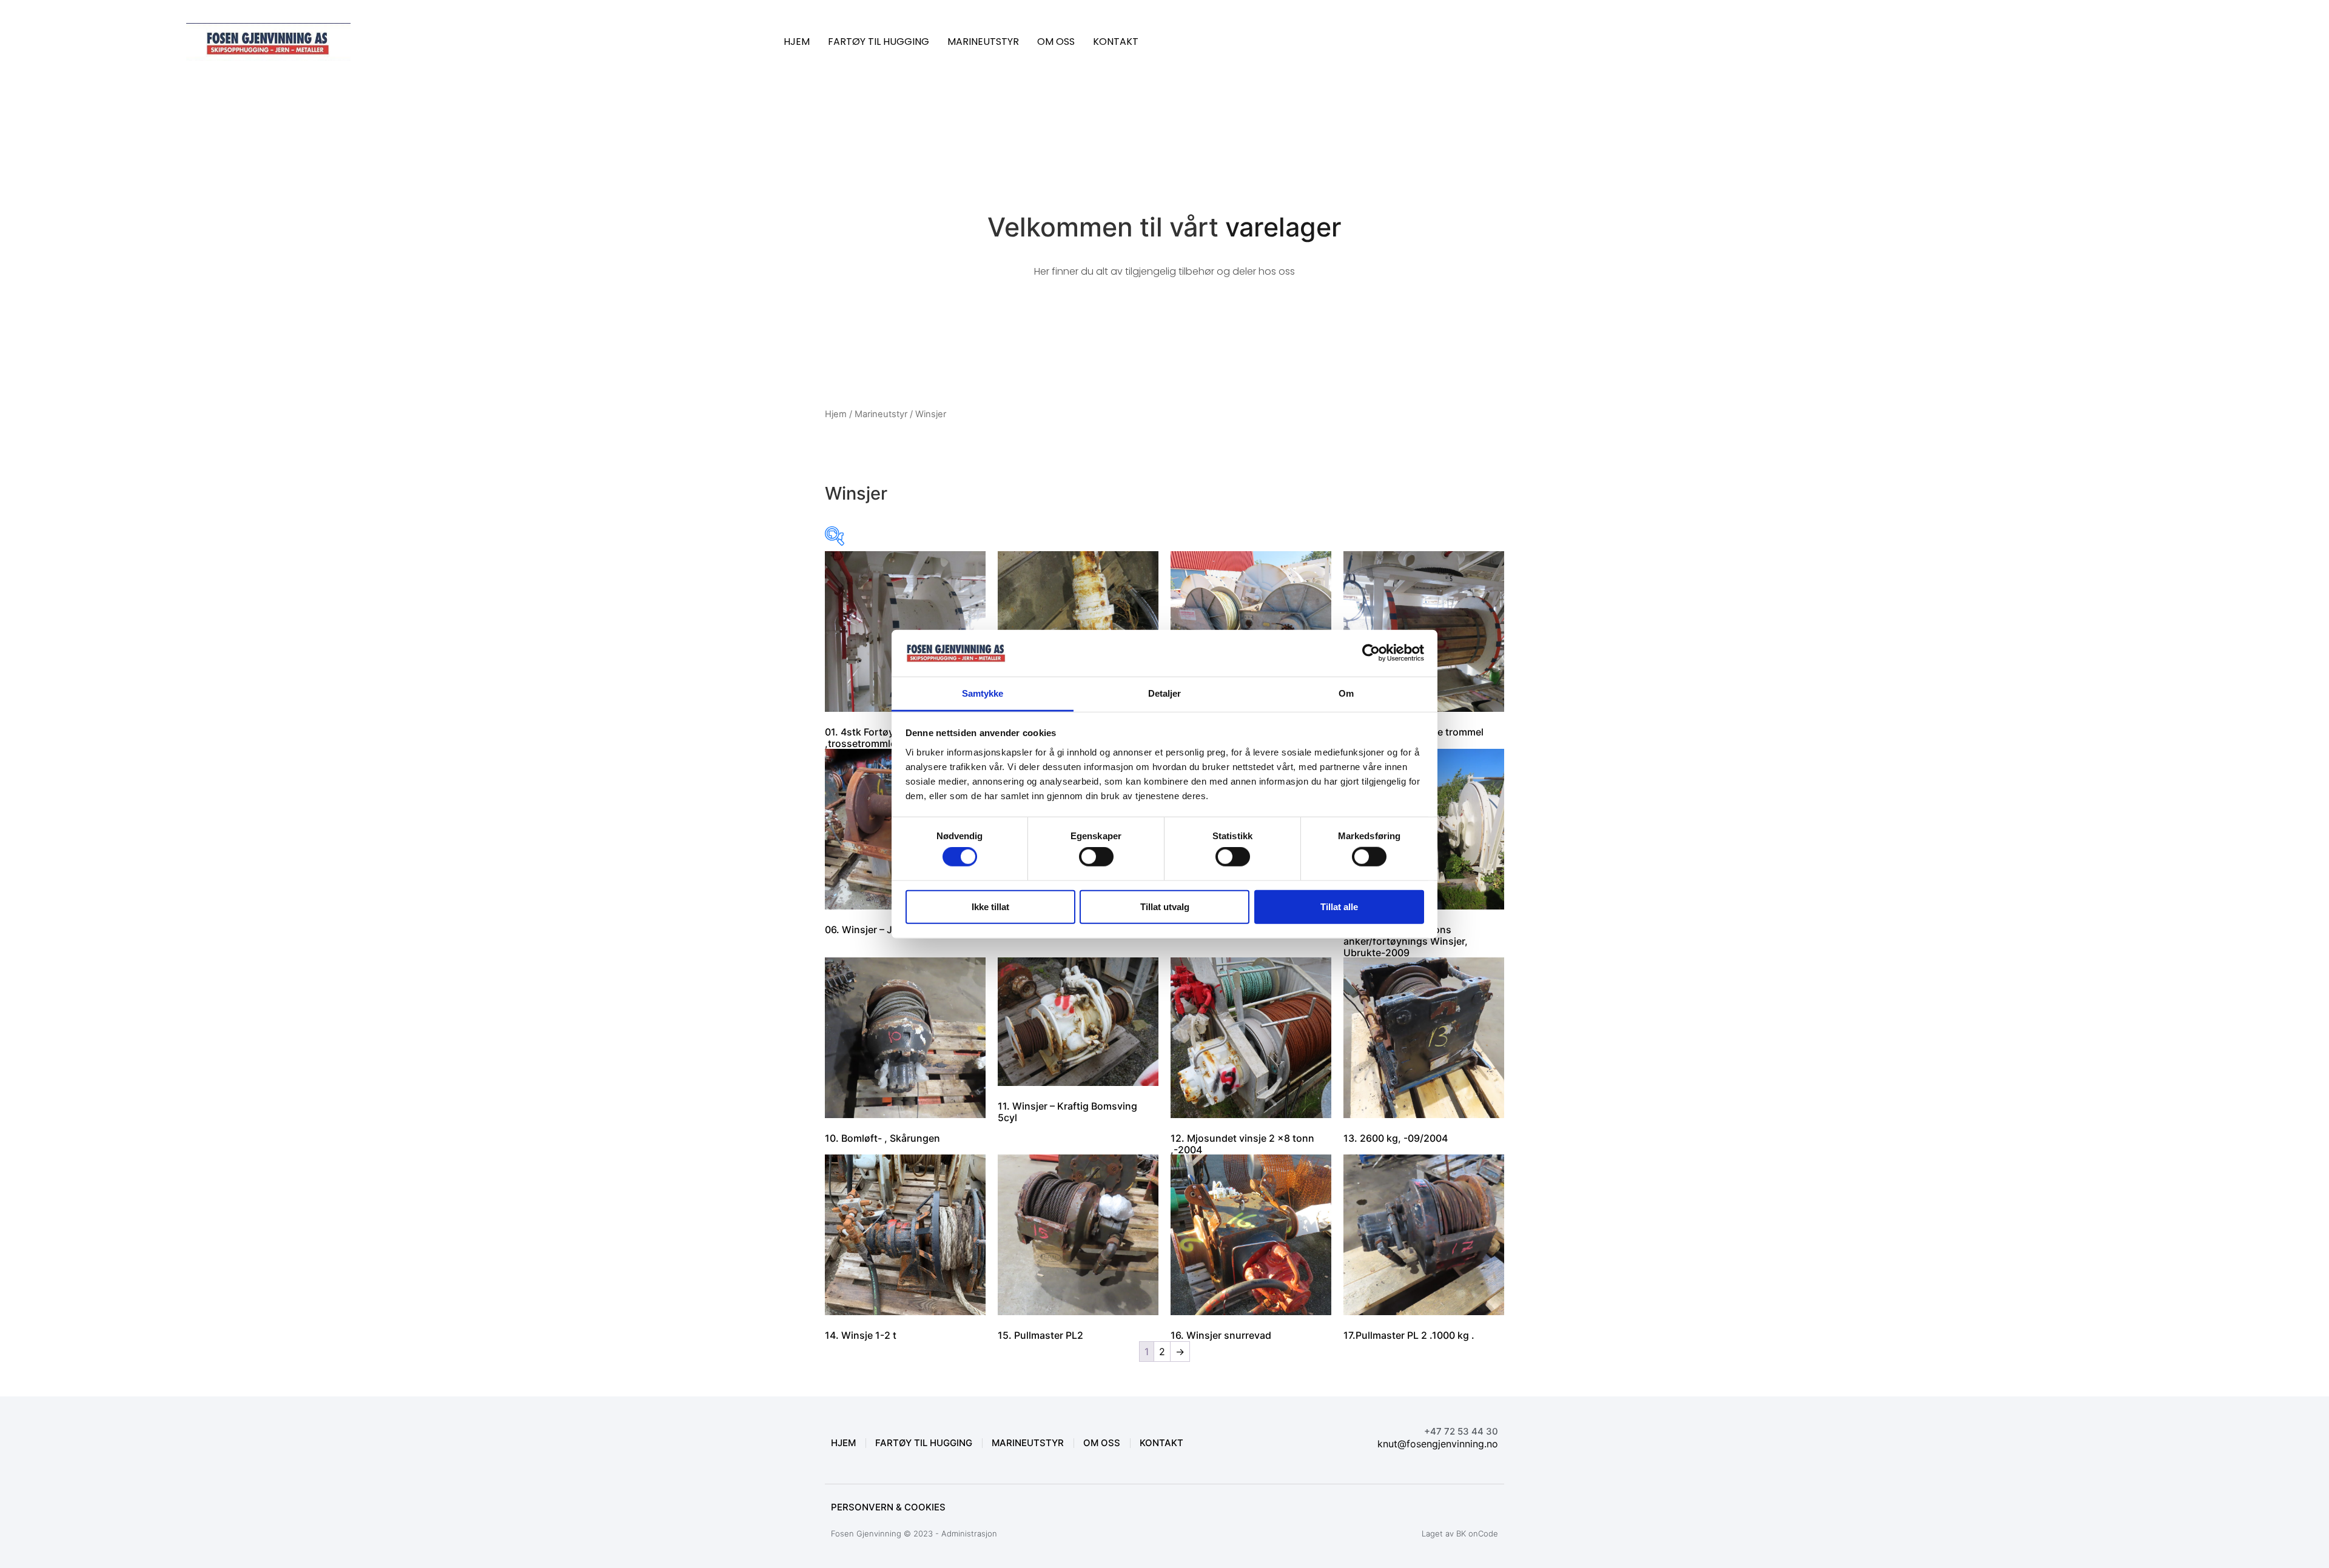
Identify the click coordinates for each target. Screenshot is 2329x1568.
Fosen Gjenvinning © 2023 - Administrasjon (914, 1533)
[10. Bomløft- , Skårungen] (905, 1038)
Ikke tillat (990, 906)
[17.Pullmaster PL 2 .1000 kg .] (1424, 1235)
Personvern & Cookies (888, 1507)
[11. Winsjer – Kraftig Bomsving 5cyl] (1078, 1028)
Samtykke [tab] (983, 693)
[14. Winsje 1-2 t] (905, 1235)
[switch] (1096, 857)
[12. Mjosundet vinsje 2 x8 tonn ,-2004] (1251, 1044)
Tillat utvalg (1165, 906)
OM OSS (1056, 42)
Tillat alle (1339, 906)
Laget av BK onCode (1460, 1533)
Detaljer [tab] (1165, 693)
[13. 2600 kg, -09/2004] (1424, 1038)
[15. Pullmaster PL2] (1078, 1235)
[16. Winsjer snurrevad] (1251, 1235)
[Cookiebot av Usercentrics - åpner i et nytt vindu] (1371, 653)
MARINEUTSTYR (983, 42)
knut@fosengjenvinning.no (1438, 1444)
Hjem (836, 414)
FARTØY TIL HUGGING (879, 42)
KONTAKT (1116, 42)
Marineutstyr (881, 414)
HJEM (797, 42)
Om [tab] (1346, 693)
